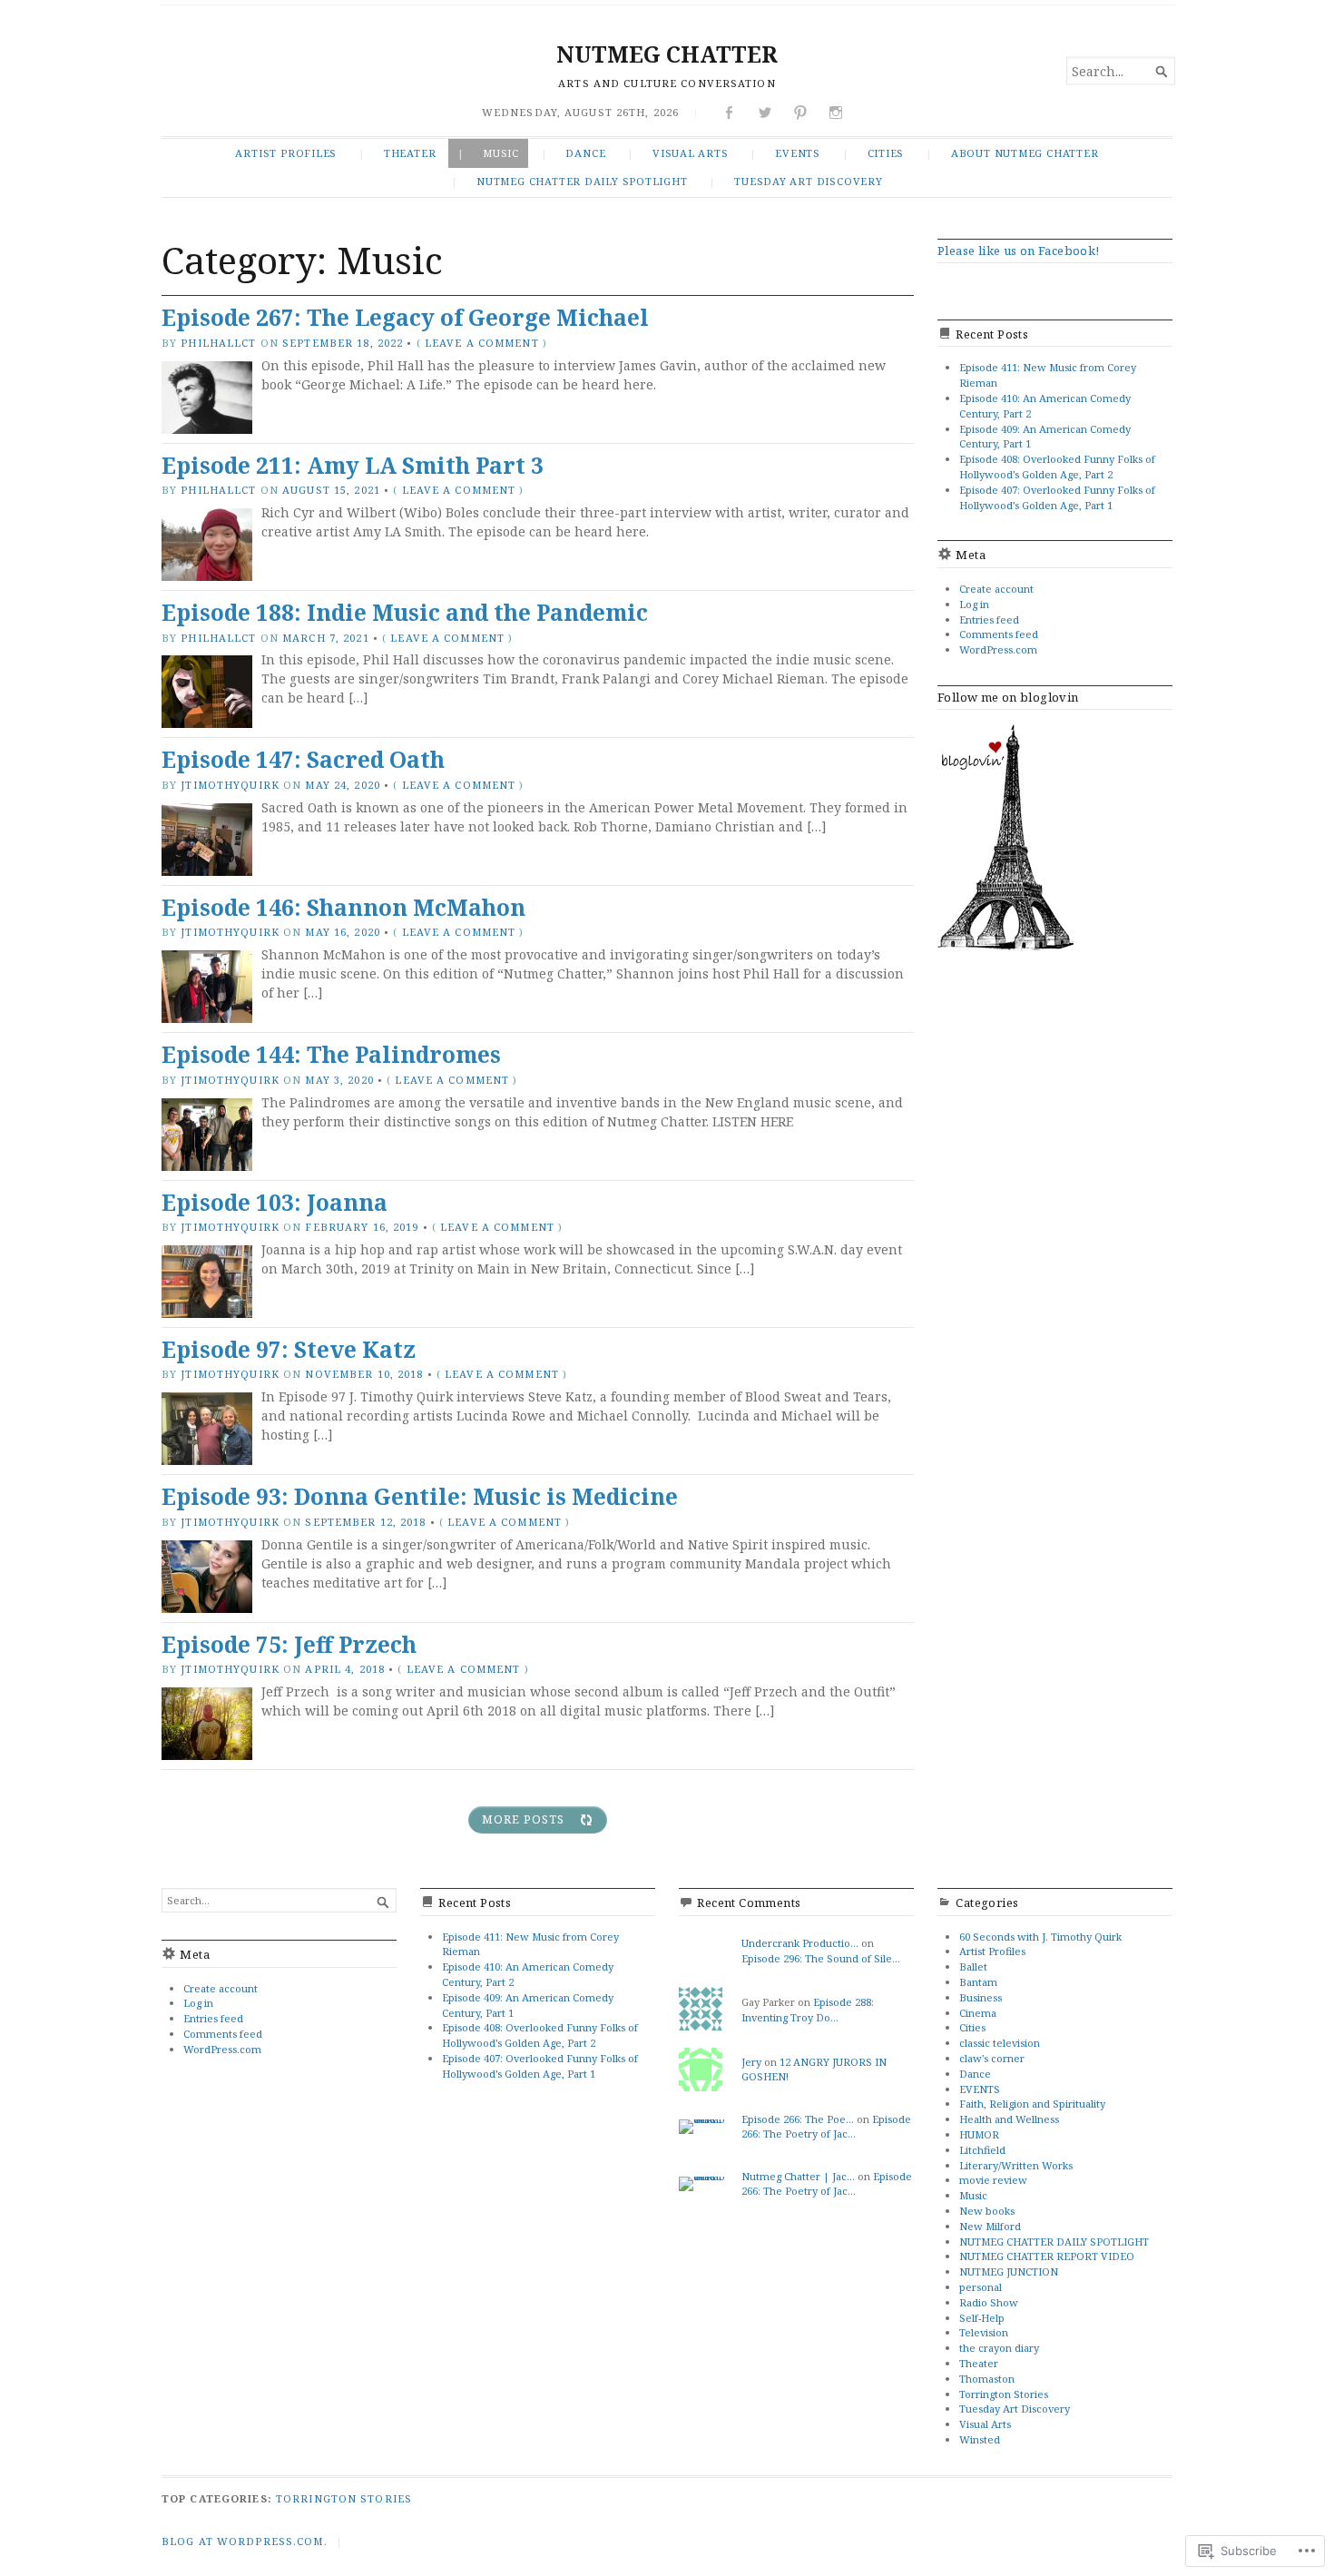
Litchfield (982, 2150)
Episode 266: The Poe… (798, 2119)
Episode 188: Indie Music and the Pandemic (405, 612)
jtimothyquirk (230, 785)
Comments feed (999, 634)
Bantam (978, 1982)
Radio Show (989, 2302)
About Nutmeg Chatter (1025, 153)
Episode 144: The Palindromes (331, 1054)
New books (987, 2211)
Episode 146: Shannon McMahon (343, 907)
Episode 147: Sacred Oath (303, 759)
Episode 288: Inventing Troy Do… (808, 2010)
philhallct (218, 343)
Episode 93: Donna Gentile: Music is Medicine (420, 1496)
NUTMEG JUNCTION (1009, 2271)
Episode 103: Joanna (275, 1202)
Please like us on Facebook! (1019, 251)
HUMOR (979, 2134)
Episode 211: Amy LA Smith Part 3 (353, 465)
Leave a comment (482, 343)
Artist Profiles (286, 153)
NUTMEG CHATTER (667, 54)
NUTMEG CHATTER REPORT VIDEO (1047, 2256)
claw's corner (992, 2058)
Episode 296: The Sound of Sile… (821, 1958)
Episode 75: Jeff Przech (289, 1644)
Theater (410, 153)
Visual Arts (691, 153)
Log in (974, 604)
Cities (886, 153)
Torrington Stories (1004, 2394)
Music (501, 153)
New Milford (990, 2226)
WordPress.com (998, 649)
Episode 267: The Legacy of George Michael (405, 317)
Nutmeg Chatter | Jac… (798, 2176)
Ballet (973, 1966)
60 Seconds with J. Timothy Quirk (1040, 1937)
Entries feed (989, 619)
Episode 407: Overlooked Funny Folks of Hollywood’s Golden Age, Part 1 (1057, 497)
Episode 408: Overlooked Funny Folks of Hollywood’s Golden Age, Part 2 (1057, 467)
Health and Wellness (1009, 2119)
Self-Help (982, 2318)
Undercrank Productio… (800, 1943)
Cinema (978, 2013)
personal (981, 2287)
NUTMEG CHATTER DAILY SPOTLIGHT (582, 181)
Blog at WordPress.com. (245, 2541)
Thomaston (987, 2379)
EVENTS (798, 153)
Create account (996, 589)
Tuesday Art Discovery (808, 181)
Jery (751, 2062)
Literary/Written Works (1016, 2165)
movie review (993, 2180)
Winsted (980, 2439)
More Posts (523, 1819)
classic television (1000, 2043)
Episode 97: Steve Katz (289, 1349)
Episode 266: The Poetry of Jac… (826, 2127)
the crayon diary (999, 2348)
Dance (585, 153)
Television (984, 2332)
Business (981, 1997)
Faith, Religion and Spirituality (1032, 2104)
